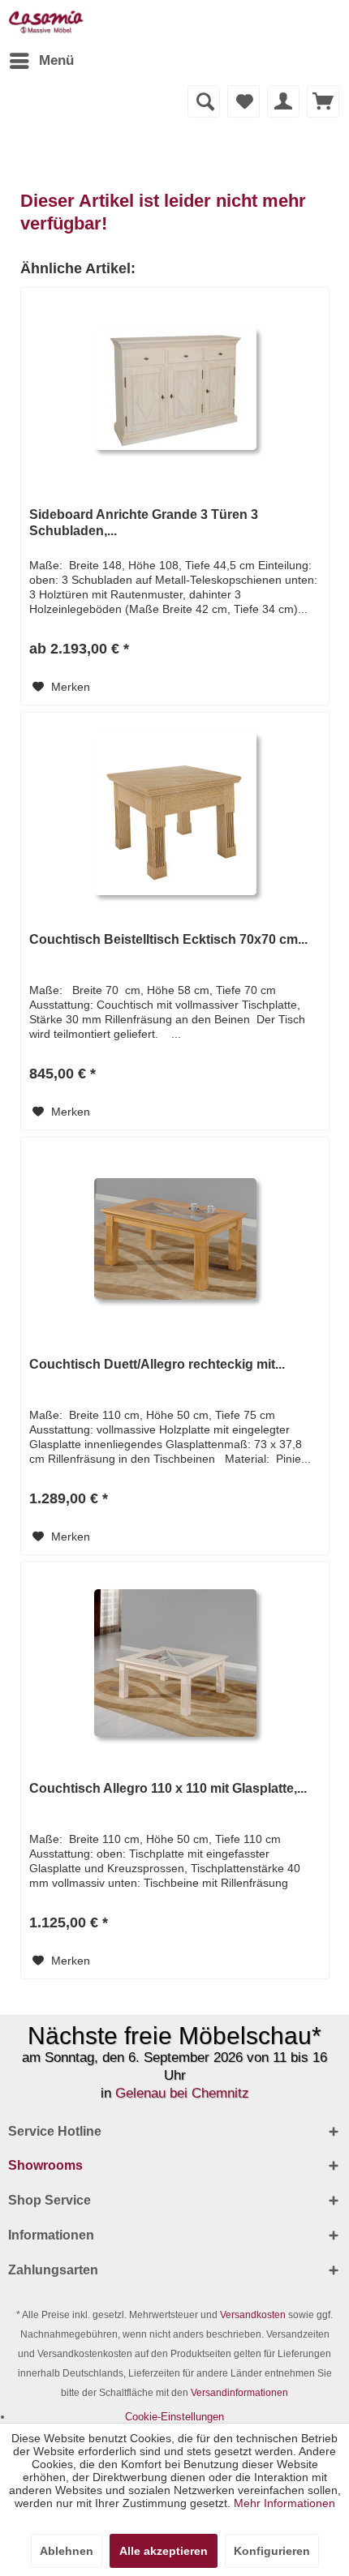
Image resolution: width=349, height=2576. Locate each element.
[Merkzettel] (243, 101)
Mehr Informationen (284, 2503)
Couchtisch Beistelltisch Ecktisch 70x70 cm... (168, 939)
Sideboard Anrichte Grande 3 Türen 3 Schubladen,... (144, 523)
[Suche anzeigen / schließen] (204, 101)
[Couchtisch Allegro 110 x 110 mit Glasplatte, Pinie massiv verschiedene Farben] (175, 1663)
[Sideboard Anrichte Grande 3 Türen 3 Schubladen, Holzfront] (175, 389)
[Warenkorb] (323, 101)
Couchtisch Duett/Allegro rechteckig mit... (157, 1364)
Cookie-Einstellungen (174, 2417)
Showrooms (45, 2165)
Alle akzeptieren (164, 2551)
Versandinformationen (239, 2393)
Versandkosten (253, 2315)
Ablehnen (67, 2551)
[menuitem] (41, 61)
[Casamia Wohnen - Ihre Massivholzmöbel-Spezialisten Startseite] (46, 22)
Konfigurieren (272, 2551)
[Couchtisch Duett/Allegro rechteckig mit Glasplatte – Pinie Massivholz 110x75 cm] (175, 1239)
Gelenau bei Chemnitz (182, 2093)
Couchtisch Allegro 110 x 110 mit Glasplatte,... (168, 1788)
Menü (56, 60)
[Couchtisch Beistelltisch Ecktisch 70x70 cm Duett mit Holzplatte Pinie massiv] (175, 814)
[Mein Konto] (283, 101)
